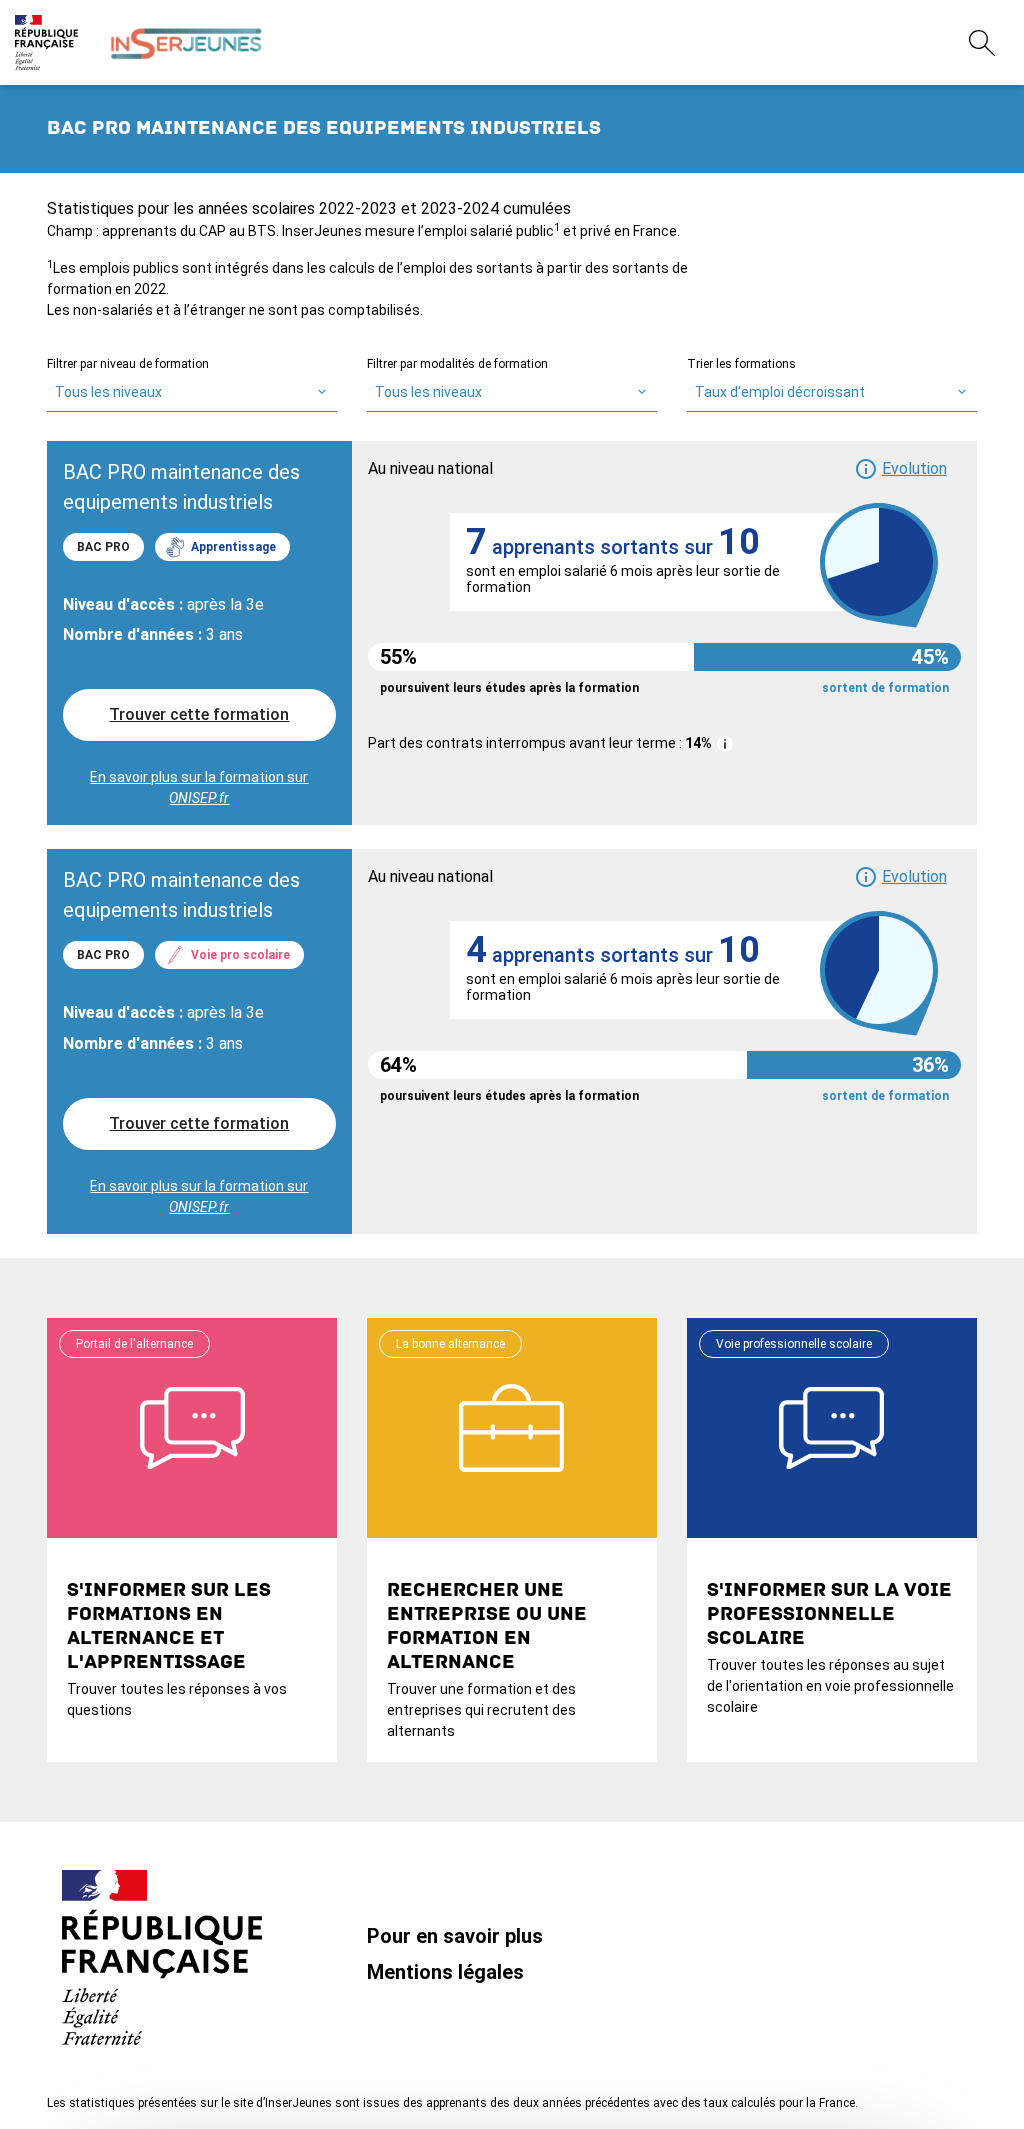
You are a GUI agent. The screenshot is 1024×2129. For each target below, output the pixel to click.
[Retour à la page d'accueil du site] (186, 42)
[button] (900, 469)
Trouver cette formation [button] (199, 714)
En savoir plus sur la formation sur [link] (199, 787)
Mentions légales (445, 1972)
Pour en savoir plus (455, 1936)
